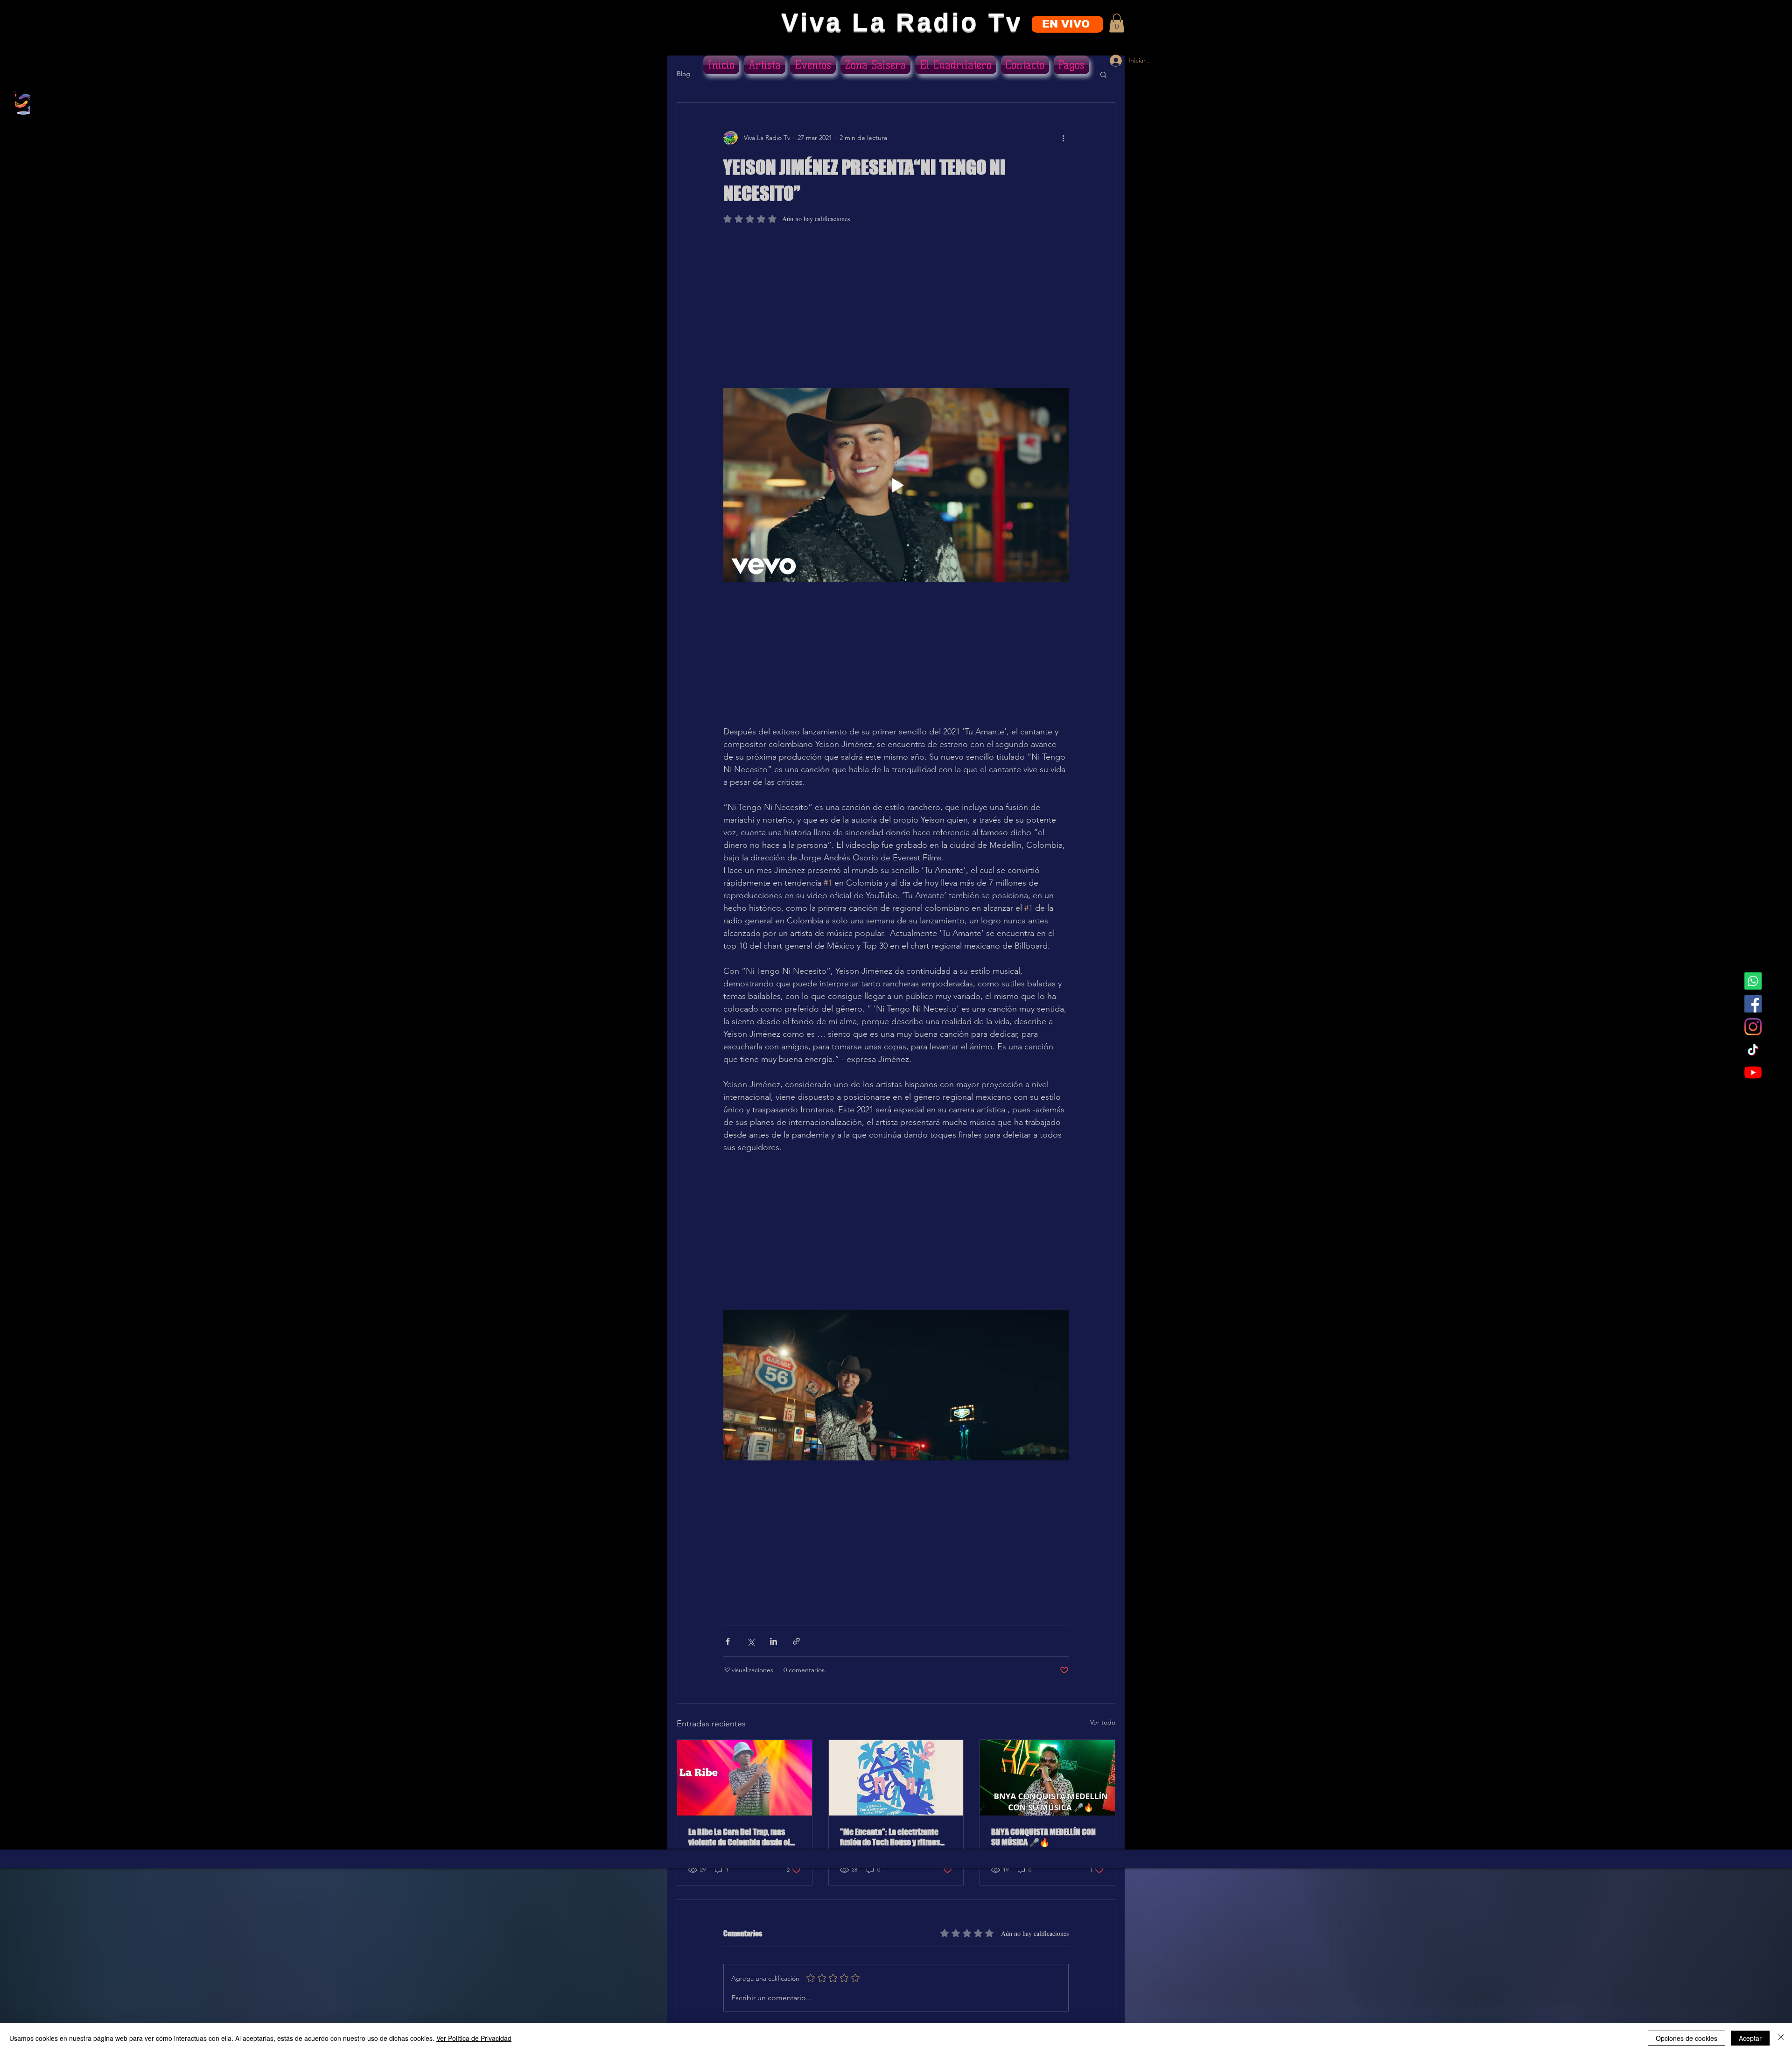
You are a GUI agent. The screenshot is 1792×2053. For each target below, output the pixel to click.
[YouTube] (1753, 1072)
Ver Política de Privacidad (474, 2038)
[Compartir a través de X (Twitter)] (751, 1649)
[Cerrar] (1781, 2038)
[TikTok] (1753, 1050)
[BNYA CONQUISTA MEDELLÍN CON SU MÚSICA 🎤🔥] (1047, 1785)
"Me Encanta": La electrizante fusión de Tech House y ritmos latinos (890, 1844)
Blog (683, 74)
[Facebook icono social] (1753, 1004)
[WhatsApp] (1753, 981)
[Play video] (896, 487)
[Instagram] (1753, 1027)
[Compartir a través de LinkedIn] (773, 1649)
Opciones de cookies (1687, 2038)
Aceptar (1750, 2038)
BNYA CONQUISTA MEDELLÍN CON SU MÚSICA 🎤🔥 (1043, 1844)
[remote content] (896, 311)
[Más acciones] (1063, 138)
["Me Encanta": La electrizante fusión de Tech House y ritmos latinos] (896, 1785)
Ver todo (1103, 1730)
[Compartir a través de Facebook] (728, 1649)
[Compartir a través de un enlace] (796, 1649)
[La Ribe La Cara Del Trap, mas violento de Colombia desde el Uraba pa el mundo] (745, 1785)
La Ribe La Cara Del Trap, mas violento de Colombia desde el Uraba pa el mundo (739, 1844)
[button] (1117, 23)
